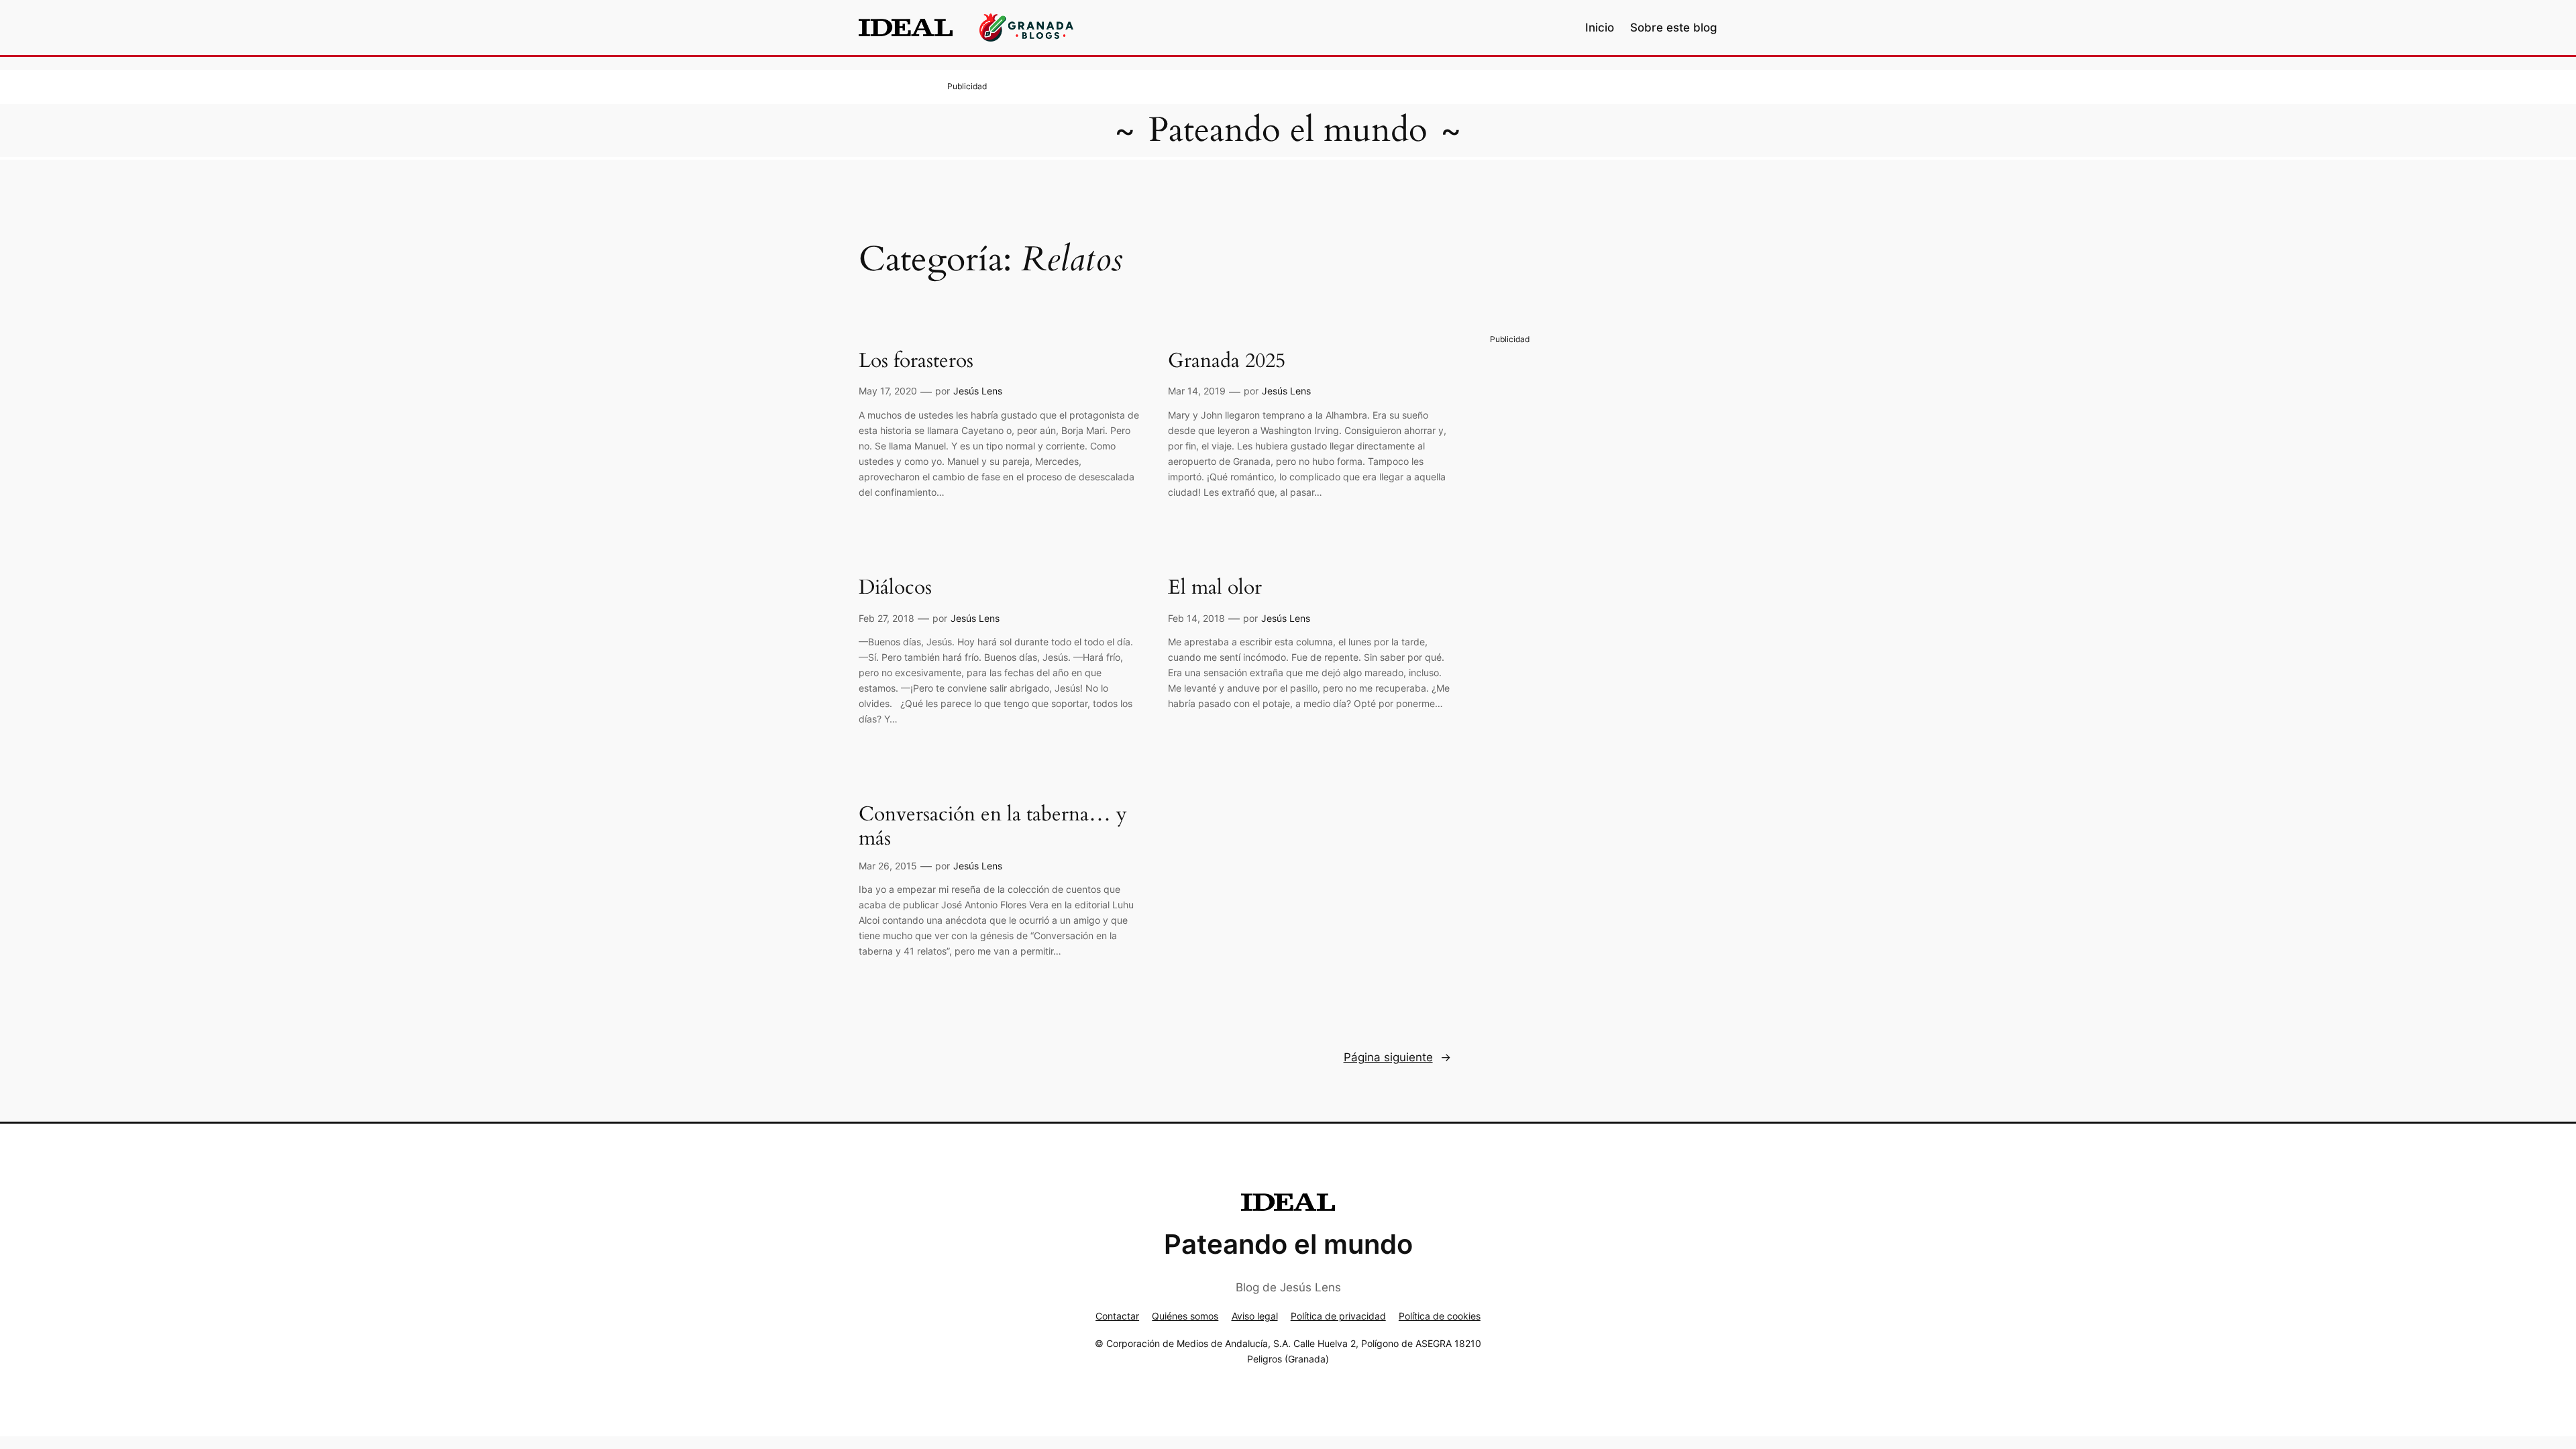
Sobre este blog (1674, 28)
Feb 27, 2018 (887, 618)
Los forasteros (916, 362)
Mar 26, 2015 (888, 866)
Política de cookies (1440, 1316)
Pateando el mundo (1288, 130)
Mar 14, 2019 (1197, 391)
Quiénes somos (1185, 1316)
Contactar (1117, 1316)
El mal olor (1215, 588)
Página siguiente (1397, 1057)
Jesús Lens (978, 391)
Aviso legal (1255, 1316)
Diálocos (895, 588)
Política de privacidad (1338, 1316)
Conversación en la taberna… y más (993, 827)
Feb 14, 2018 (1196, 618)
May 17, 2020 (888, 391)
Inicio (1600, 28)
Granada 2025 (1227, 362)
